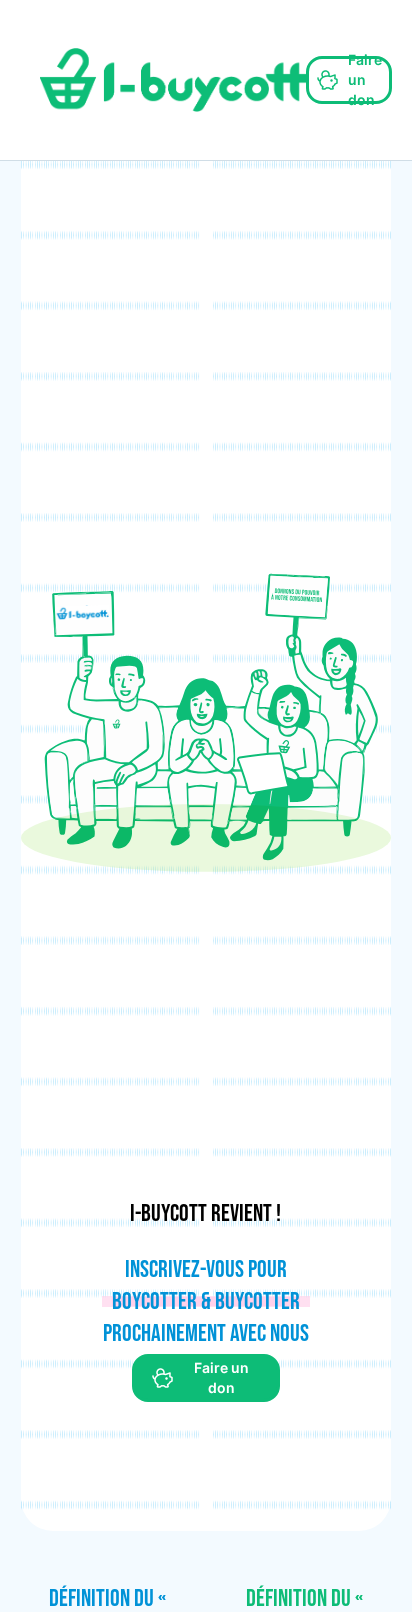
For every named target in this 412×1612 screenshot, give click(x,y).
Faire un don (365, 80)
